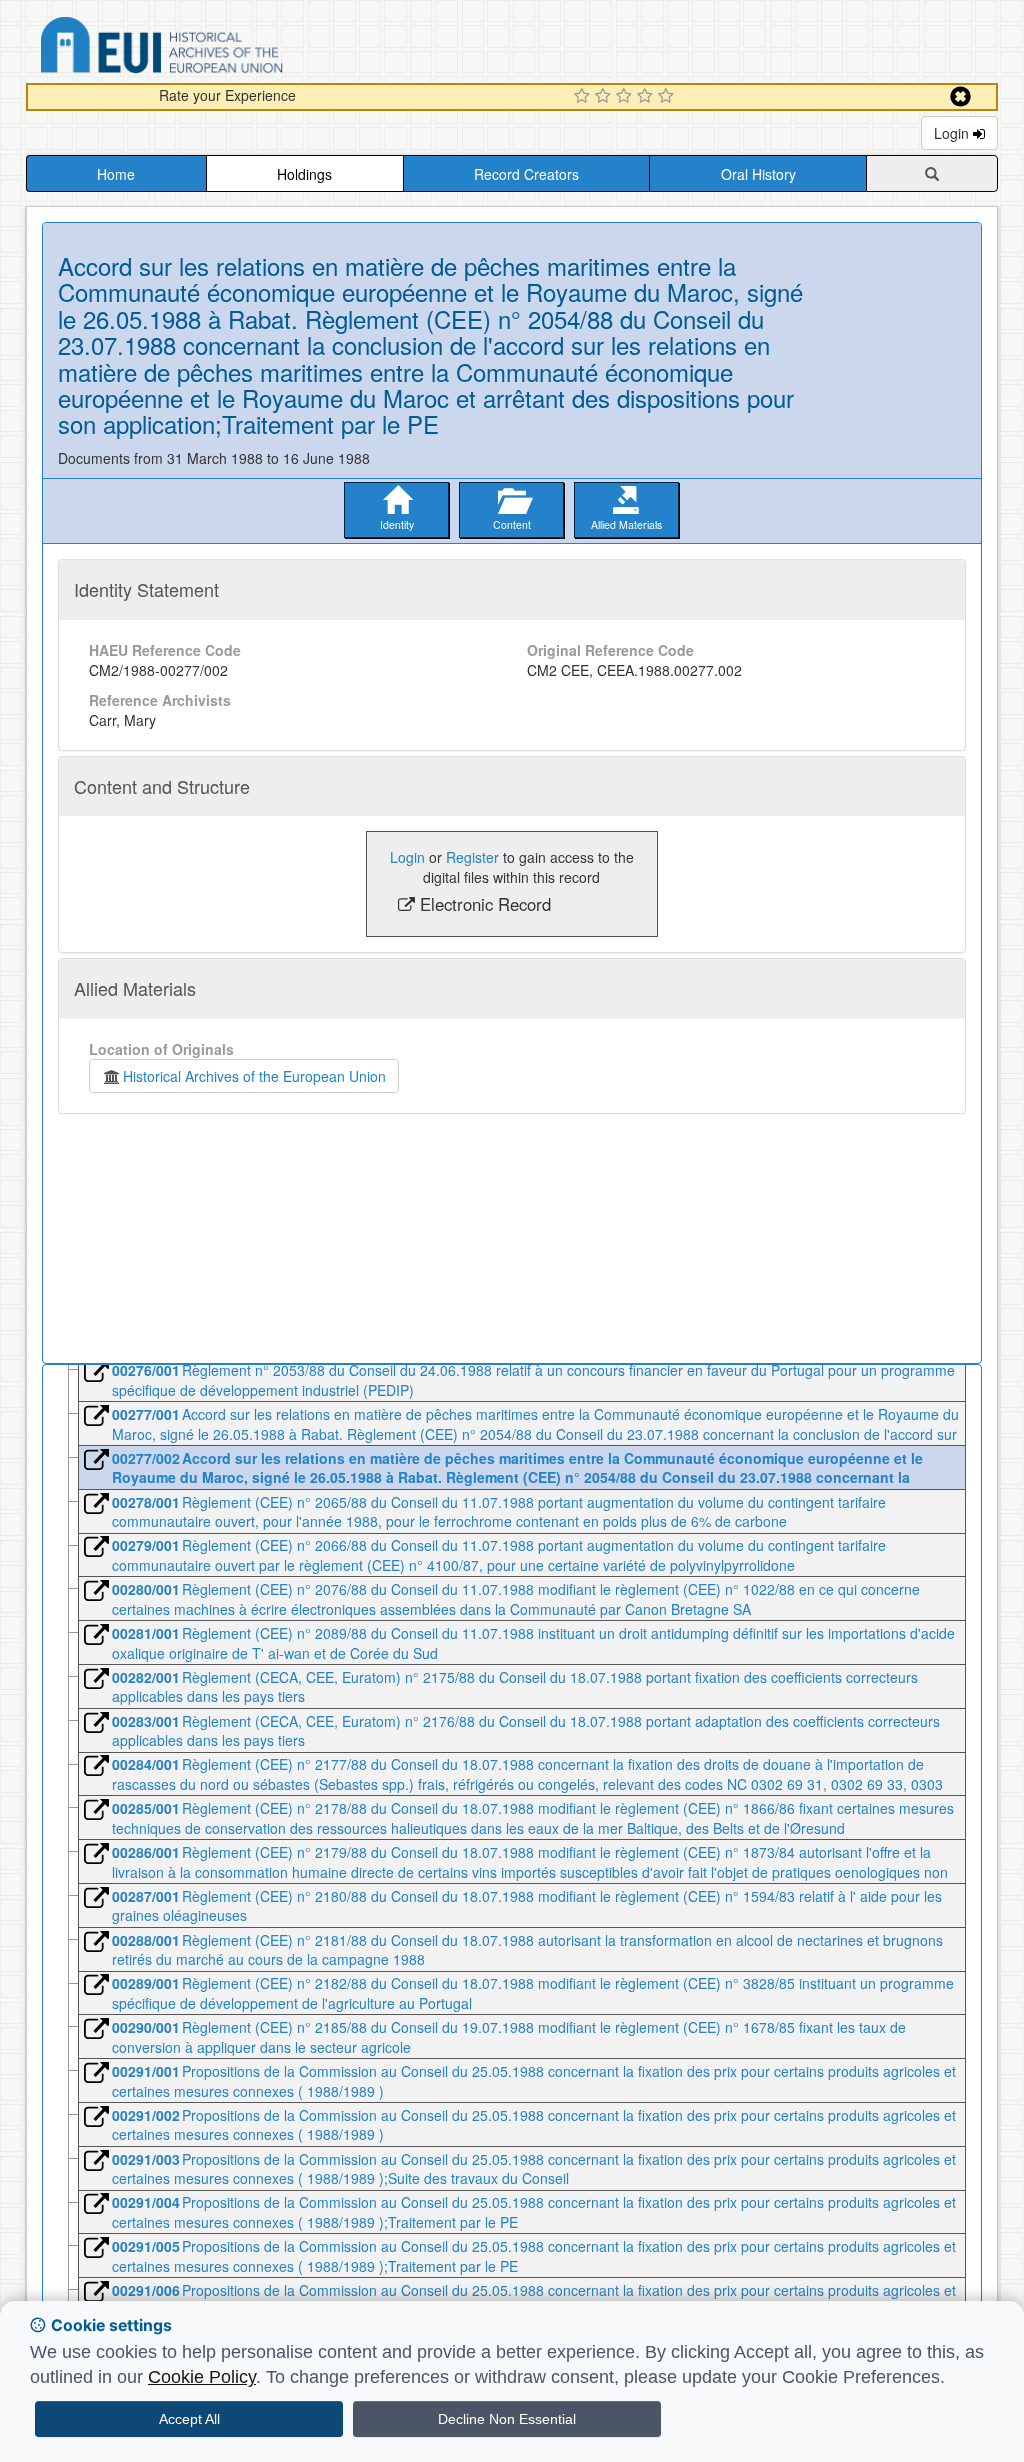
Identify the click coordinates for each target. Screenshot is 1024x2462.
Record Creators (526, 174)
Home (116, 174)
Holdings (304, 174)
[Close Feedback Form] (960, 96)
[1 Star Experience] (584, 97)
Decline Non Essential (507, 2419)
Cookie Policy (202, 2377)
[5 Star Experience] (668, 97)
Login (953, 133)
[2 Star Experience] (605, 97)
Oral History (758, 174)
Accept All (189, 2419)
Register (472, 857)
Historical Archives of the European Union (254, 1076)
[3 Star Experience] (626, 97)
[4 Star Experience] (647, 97)
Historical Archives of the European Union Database (218, 48)
